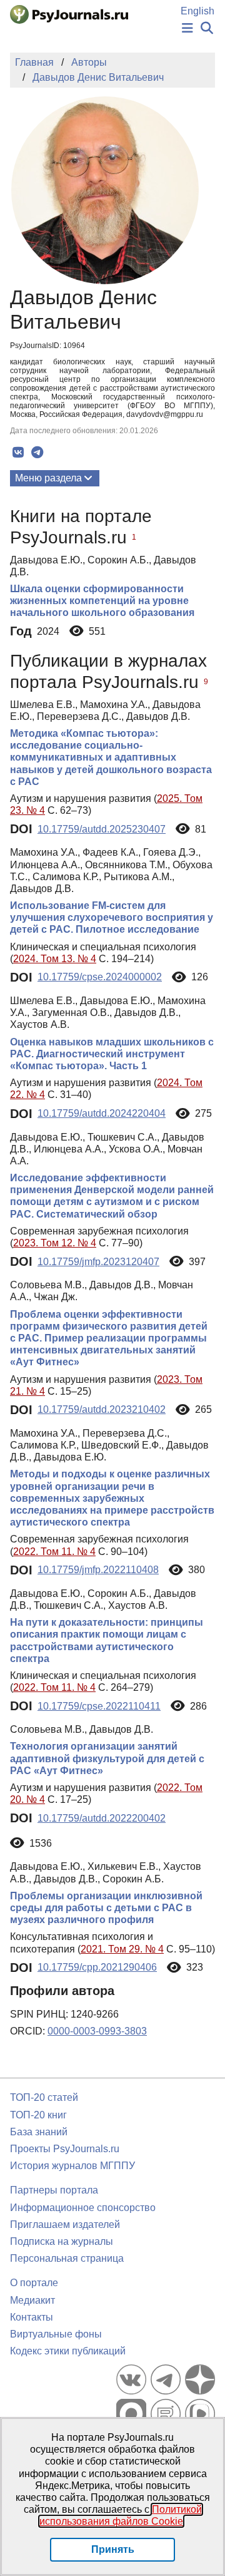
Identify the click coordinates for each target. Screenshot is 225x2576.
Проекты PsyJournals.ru (65, 2149)
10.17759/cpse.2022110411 (99, 1706)
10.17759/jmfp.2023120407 (98, 1262)
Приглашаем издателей (65, 2224)
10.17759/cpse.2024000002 (100, 977)
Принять (113, 2549)
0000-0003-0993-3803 (97, 2031)
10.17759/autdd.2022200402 (102, 1818)
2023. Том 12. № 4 (55, 1243)
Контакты (32, 2317)
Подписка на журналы (62, 2241)
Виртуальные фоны (56, 2334)
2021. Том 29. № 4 (122, 1949)
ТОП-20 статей (44, 2097)
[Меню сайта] (187, 28)
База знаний (39, 2132)
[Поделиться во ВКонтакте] (18, 453)
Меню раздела (48, 478)
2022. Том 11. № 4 (54, 1552)
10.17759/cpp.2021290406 (97, 1967)
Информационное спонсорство (83, 2208)
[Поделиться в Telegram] (37, 453)
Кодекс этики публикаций (68, 2351)
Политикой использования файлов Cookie (121, 2515)
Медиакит (32, 2300)
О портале (34, 2283)
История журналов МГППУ (72, 2166)
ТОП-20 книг (38, 2115)
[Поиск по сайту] (207, 28)
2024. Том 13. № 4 (55, 959)
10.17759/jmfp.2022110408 (98, 1570)
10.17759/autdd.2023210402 (102, 1409)
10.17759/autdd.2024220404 (102, 1113)
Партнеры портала (54, 2190)
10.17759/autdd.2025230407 (102, 829)
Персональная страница (67, 2258)
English (197, 11)
